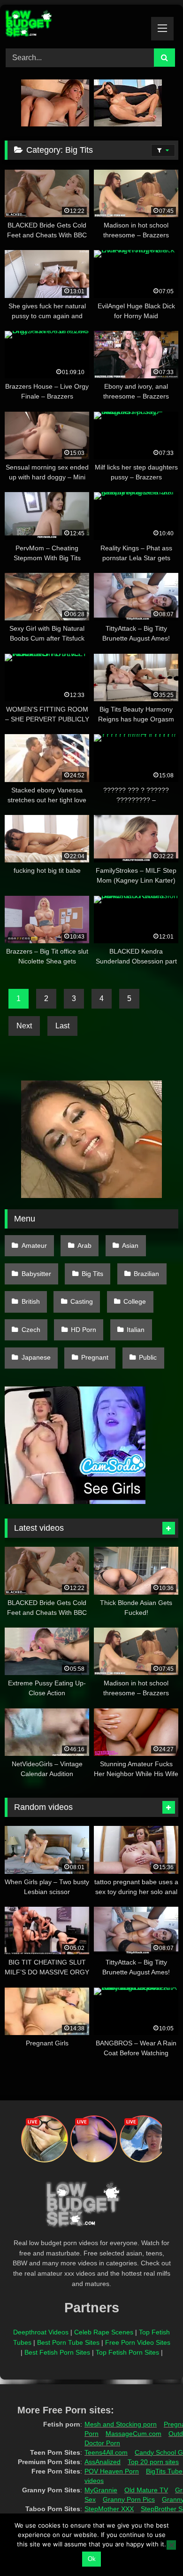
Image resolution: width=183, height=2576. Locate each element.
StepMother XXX (109, 2509)
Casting (82, 1301)
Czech (31, 1330)
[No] (171, 2545)
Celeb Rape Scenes (104, 2332)
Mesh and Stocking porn (121, 2424)
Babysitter (36, 1274)
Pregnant (95, 1357)
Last (62, 1026)
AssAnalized (103, 2462)
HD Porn (84, 1330)
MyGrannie (101, 2490)
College (135, 1301)
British (31, 1301)
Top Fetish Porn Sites (127, 2352)
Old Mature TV (146, 2490)
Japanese (36, 1357)
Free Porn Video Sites (138, 2342)
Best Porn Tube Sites (68, 2342)
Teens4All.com (106, 2452)
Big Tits (92, 1274)
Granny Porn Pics (129, 2499)
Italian (136, 1330)
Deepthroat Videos (41, 2332)
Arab (84, 1245)
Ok (92, 2559)
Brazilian (146, 1274)
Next (24, 1026)
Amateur (34, 1245)
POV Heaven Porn (112, 2471)
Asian (130, 1245)
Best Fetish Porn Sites (57, 2352)
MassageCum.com (133, 2434)
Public (148, 1357)
